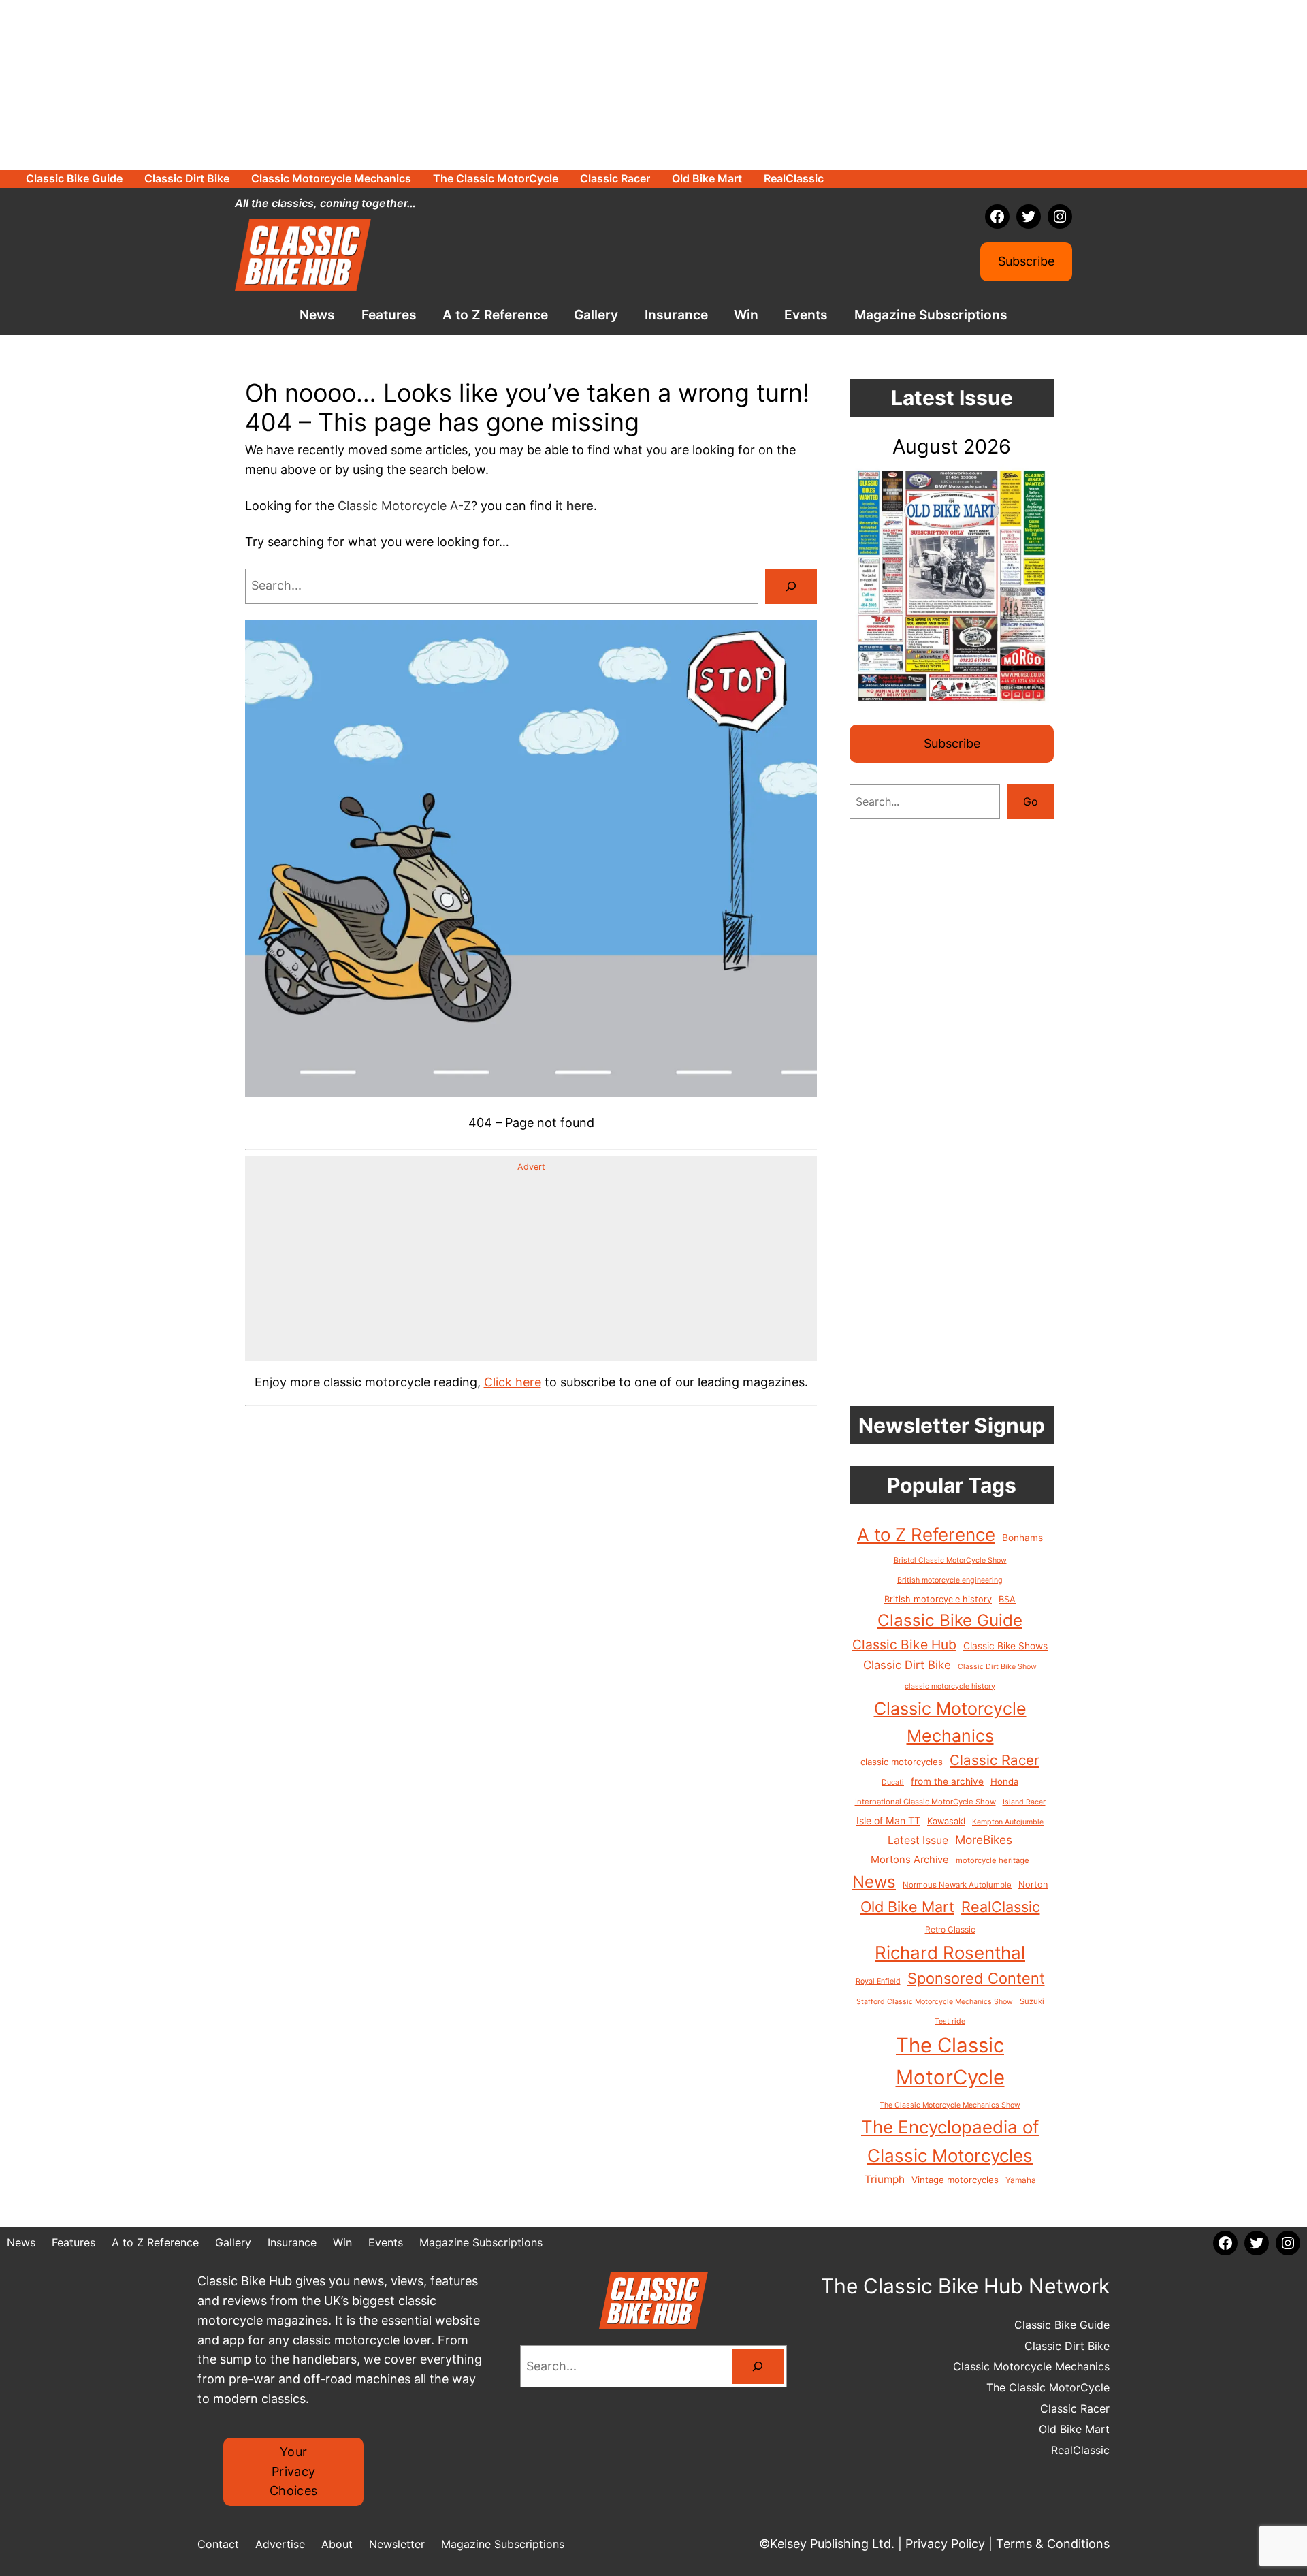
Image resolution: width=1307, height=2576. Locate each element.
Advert (531, 1167)
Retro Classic (950, 1929)
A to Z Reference (926, 1535)
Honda (1004, 1781)
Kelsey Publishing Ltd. (832, 2544)
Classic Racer (995, 1760)
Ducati (893, 1782)
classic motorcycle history (950, 1686)
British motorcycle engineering (950, 1580)
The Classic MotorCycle (950, 2061)
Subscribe (1026, 261)
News (874, 1882)
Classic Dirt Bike (907, 1665)
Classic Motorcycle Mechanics (950, 1722)
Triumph (885, 2179)
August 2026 (952, 446)
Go (1031, 801)
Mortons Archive (910, 1860)
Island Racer (1024, 1802)
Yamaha (1021, 2180)
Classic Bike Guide (950, 1620)
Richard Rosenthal (950, 1953)
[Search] (791, 586)
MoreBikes (984, 1840)
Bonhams (1022, 1538)
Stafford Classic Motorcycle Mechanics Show (935, 2002)
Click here (513, 1382)
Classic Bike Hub (904, 1644)
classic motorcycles (902, 1762)
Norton (1033, 1885)
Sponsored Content (976, 1978)
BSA (1007, 1599)
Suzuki (1032, 2001)
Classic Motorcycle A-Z (404, 506)
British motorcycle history (938, 1599)
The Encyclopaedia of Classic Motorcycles (950, 2141)
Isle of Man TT (888, 1820)
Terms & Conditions (1053, 2544)
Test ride (950, 2021)
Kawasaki (946, 1821)
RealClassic (1001, 1907)
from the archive (947, 1781)
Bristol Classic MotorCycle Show (950, 1560)
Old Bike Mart (907, 1907)
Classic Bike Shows (1005, 1646)
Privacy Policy (945, 2544)
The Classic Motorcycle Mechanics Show (950, 2105)
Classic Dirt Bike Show (997, 1667)
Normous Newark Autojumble (957, 1885)
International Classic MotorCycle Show (925, 1802)
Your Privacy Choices (294, 2471)
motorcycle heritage (993, 1860)
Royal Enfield (878, 1981)
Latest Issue (918, 1840)
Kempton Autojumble (1008, 1822)
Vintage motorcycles (955, 2180)
